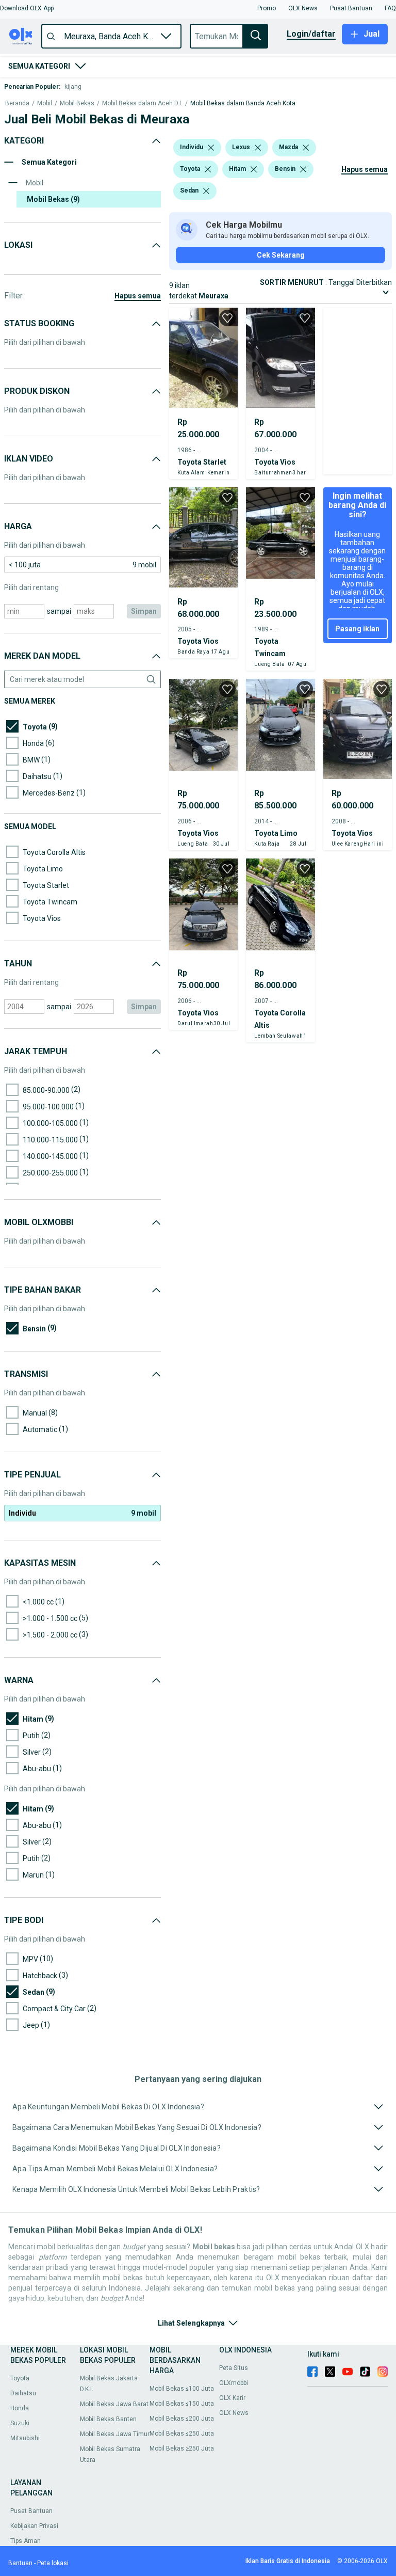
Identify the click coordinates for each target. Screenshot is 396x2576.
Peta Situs (234, 2368)
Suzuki (20, 2423)
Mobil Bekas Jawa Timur (115, 2434)
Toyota (20, 2378)
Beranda (17, 104)
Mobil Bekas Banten (108, 2419)
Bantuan (20, 2563)
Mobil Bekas (77, 104)
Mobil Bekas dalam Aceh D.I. (142, 104)
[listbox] (211, 148)
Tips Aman (26, 2541)
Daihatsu (23, 2393)
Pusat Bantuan (31, 2511)
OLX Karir (232, 2398)
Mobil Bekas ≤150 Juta (182, 2404)
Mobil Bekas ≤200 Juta (182, 2419)
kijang (73, 87)
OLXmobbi (234, 2383)
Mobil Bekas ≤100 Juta (182, 2389)
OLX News (234, 2413)
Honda (20, 2408)
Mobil (45, 104)
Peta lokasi (53, 2563)
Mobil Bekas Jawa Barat (114, 2404)
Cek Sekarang (281, 255)
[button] (27, 8)
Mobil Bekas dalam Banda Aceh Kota (243, 104)
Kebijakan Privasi (34, 2526)
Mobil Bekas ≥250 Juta (182, 2448)
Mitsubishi (25, 2438)
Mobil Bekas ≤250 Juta (182, 2434)
